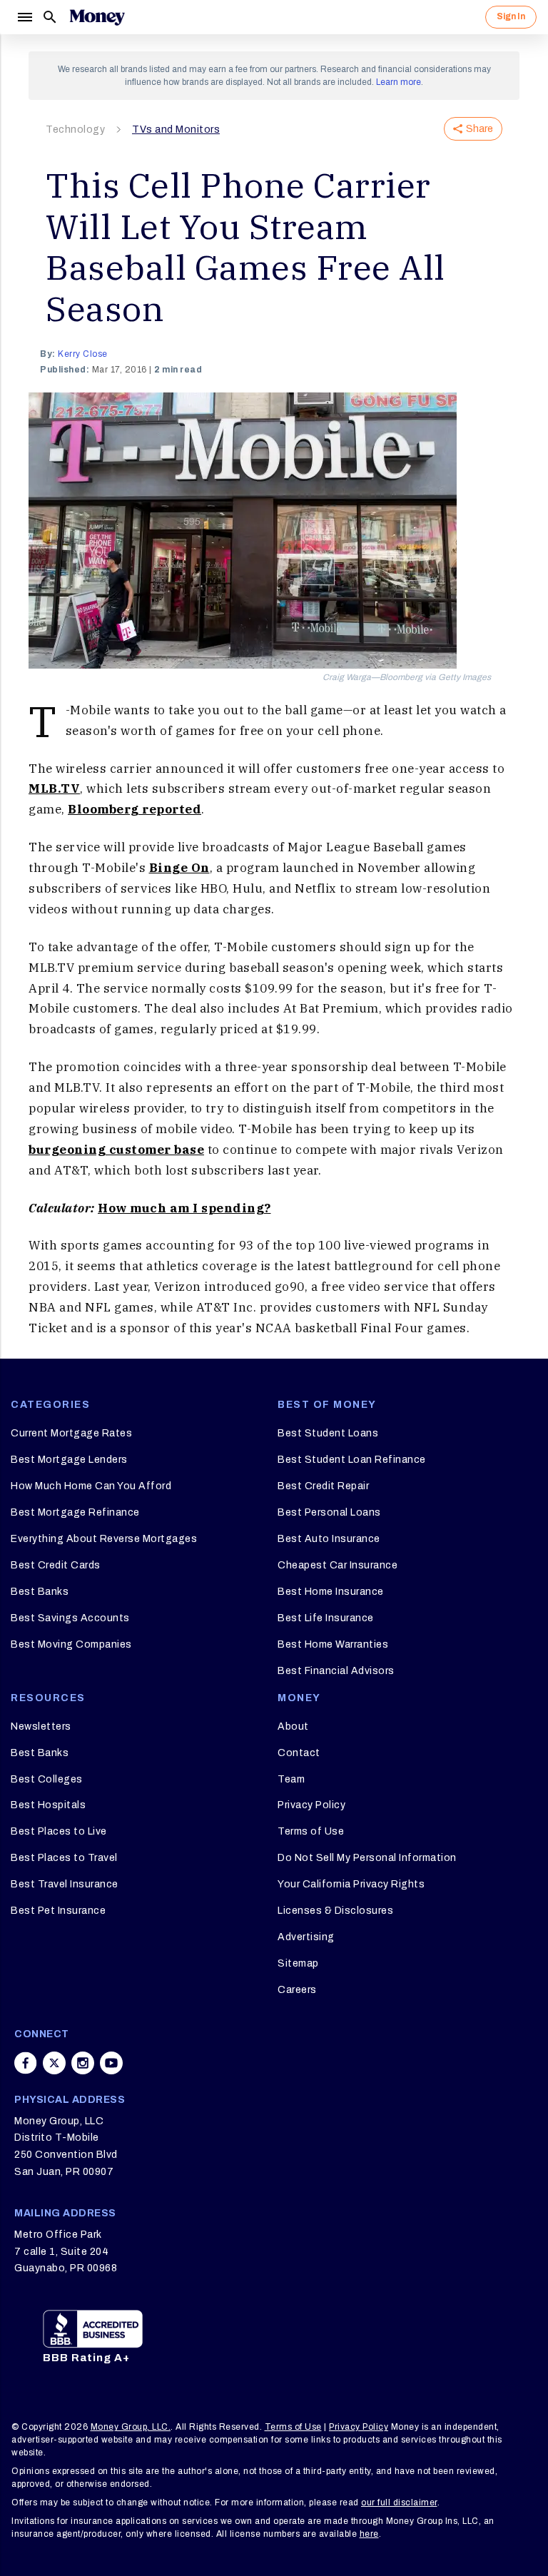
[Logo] (97, 17)
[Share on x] (54, 2063)
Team (291, 1779)
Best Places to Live (59, 1831)
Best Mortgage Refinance (75, 1512)
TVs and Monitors (176, 130)
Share (479, 129)
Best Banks (40, 1592)
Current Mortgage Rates (71, 1433)
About (293, 1726)
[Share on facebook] (26, 2063)
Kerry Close (83, 354)
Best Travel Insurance (65, 1884)
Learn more (399, 82)
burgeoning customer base (116, 1150)
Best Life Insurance (326, 1618)
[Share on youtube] (111, 2063)
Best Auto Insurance (329, 1539)
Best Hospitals (48, 1805)
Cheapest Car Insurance (338, 1565)
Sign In (511, 16)
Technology (75, 130)
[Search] (50, 17)
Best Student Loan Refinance (352, 1460)
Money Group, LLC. (131, 2427)
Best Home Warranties (333, 1644)
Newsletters (41, 1726)
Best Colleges (47, 1779)
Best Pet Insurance (58, 1911)
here (369, 2534)
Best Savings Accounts (70, 1618)
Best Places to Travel (64, 1858)
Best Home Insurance (331, 1592)
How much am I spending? (184, 1208)
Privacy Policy (311, 1805)
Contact (299, 1753)
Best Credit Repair (323, 1486)
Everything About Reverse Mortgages (104, 1539)
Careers (297, 1990)
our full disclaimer (399, 2503)
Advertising (306, 1937)
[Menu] (24, 17)
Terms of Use (311, 1831)
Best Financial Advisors (336, 1671)
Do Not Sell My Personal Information (367, 1858)
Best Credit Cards (56, 1565)
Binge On (179, 868)
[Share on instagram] (83, 2063)
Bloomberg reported (135, 809)
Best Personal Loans (329, 1512)
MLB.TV (54, 788)
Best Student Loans (328, 1433)
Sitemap (298, 1963)
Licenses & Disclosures (335, 1911)
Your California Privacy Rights (351, 1884)
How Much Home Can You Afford (91, 1486)
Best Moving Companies (71, 1644)
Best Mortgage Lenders (69, 1460)
